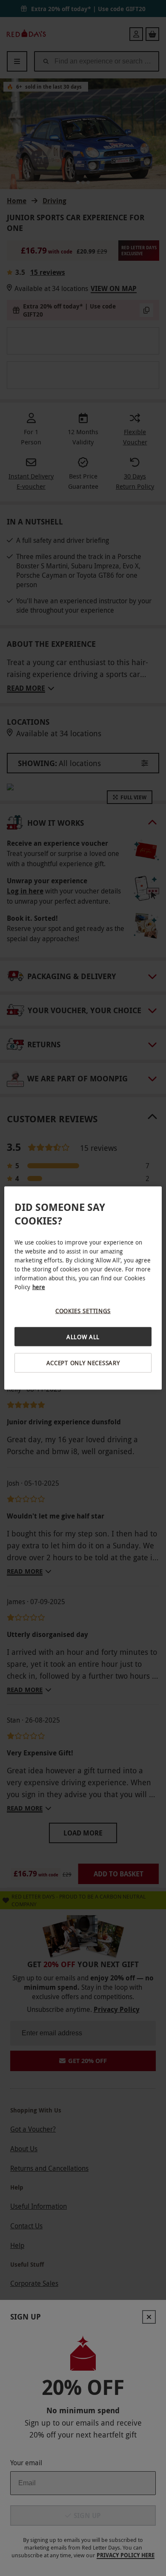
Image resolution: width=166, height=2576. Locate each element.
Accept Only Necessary (83, 1363)
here (39, 1287)
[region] (83, 1288)
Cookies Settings (83, 1311)
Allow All (83, 1336)
